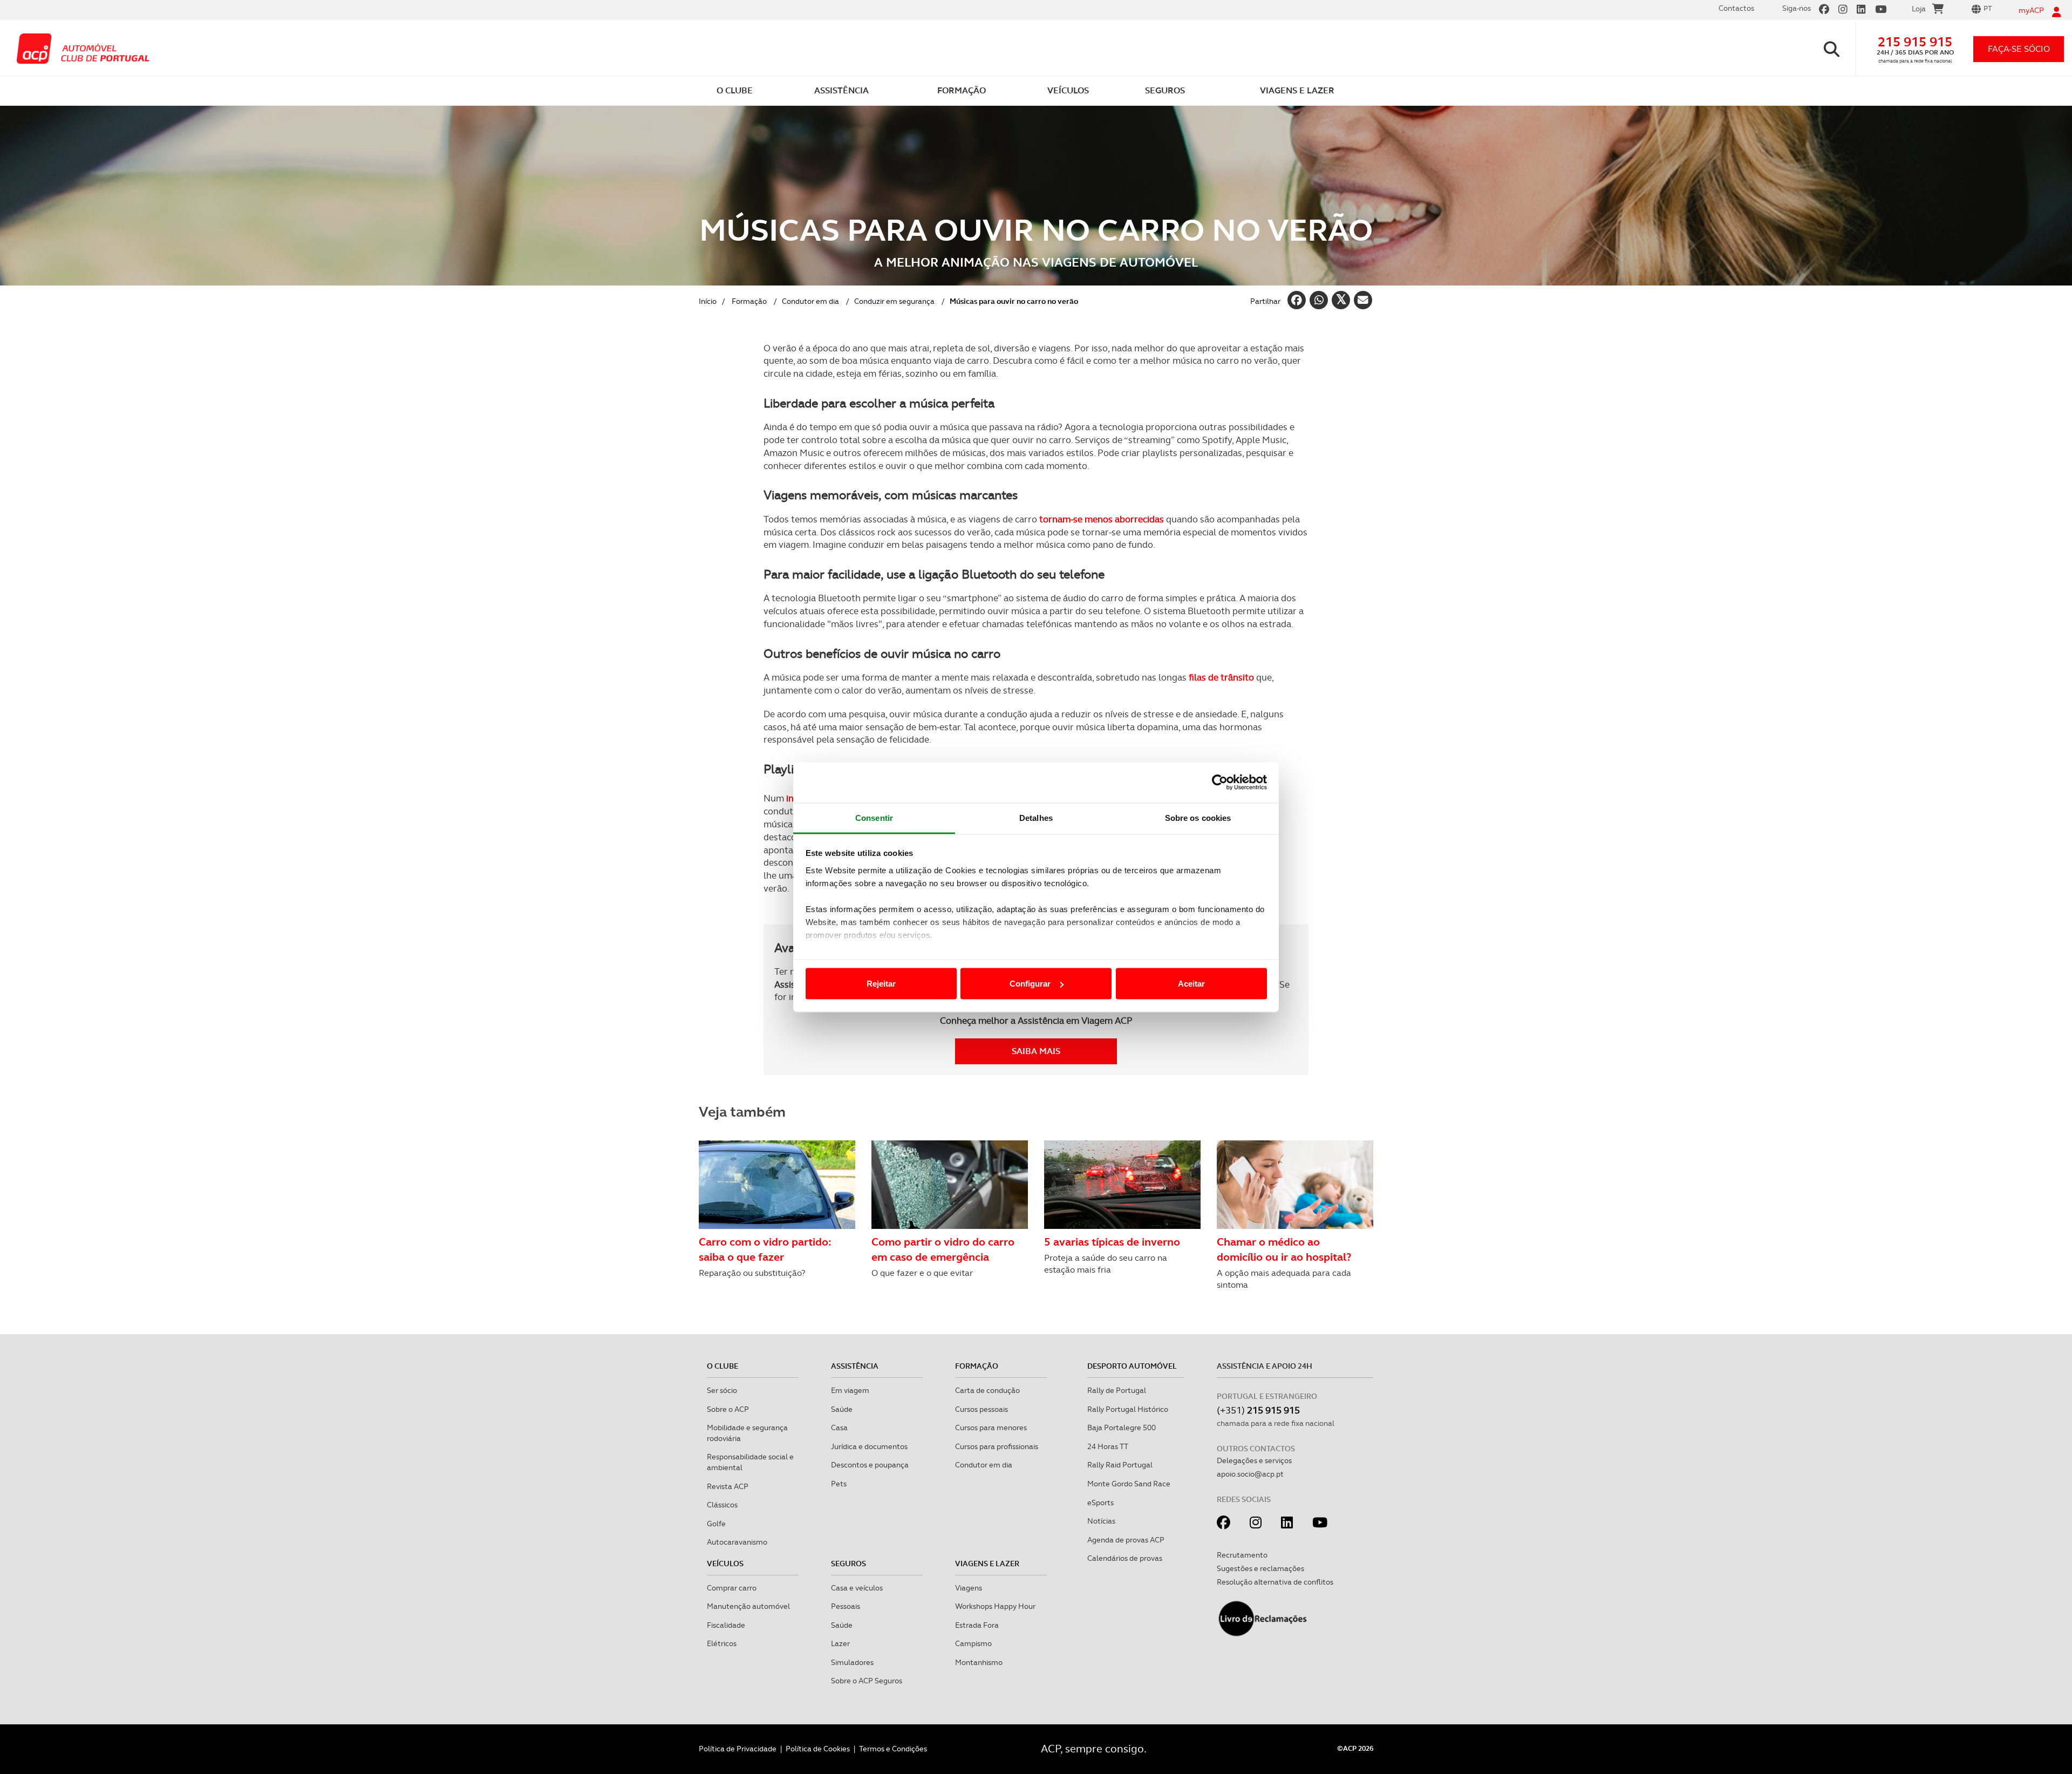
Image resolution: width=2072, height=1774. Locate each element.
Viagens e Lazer (987, 1564)
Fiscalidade (726, 1625)
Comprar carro (732, 1588)
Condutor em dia (810, 301)
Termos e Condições (893, 1749)
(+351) (1258, 1410)
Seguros (848, 1564)
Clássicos (722, 1505)
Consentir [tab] (874, 817)
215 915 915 (1915, 42)
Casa (839, 1428)
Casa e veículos (857, 1588)
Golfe (716, 1524)
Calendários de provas (1125, 1558)
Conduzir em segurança (894, 301)
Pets (839, 1484)
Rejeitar (881, 984)
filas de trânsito (1221, 677)
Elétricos (722, 1643)
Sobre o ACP (728, 1409)
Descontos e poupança (870, 1465)
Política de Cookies (818, 1749)
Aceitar (1191, 984)
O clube (723, 1366)
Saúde (842, 1409)
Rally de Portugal (1117, 1390)
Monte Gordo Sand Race (1129, 1484)
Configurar (1030, 984)
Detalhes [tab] (1036, 817)
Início (708, 301)
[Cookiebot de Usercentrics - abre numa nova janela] (1220, 783)
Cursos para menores (991, 1428)
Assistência (855, 1366)
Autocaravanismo (737, 1542)
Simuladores (852, 1662)
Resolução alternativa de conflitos (1275, 1582)
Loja (1919, 9)
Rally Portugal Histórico (1128, 1409)
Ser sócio (722, 1390)
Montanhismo (979, 1662)
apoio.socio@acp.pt (1250, 1474)
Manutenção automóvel (748, 1606)
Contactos (1736, 8)
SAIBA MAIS (1036, 1051)
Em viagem (850, 1390)
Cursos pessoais (982, 1409)
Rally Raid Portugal (1120, 1465)
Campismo (973, 1643)
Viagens (969, 1588)
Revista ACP (728, 1486)
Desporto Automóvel (1132, 1366)
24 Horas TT (1108, 1446)
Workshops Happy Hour (995, 1606)
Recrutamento (1242, 1555)
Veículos (725, 1564)
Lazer (840, 1643)
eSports (1100, 1503)
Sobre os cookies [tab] (1198, 817)
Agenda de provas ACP (1126, 1540)
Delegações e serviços (1254, 1460)
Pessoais (846, 1606)
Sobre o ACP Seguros (867, 1681)
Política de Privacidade (738, 1749)
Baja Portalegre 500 (1122, 1428)
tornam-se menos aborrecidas (1102, 519)
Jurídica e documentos (869, 1446)
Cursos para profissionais (997, 1446)
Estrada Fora (977, 1625)
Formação (749, 301)
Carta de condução (987, 1390)
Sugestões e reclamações (1260, 1568)
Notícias (1101, 1521)
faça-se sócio (2019, 49)
